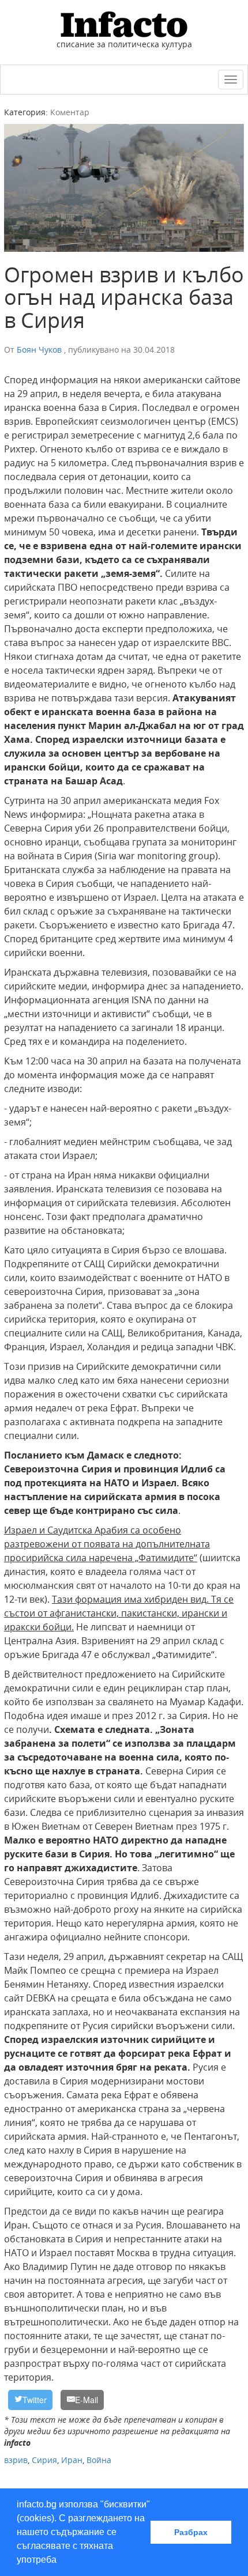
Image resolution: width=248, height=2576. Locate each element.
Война (99, 2460)
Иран (72, 2460)
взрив (16, 2460)
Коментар (70, 112)
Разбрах (191, 2532)
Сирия (44, 2460)
